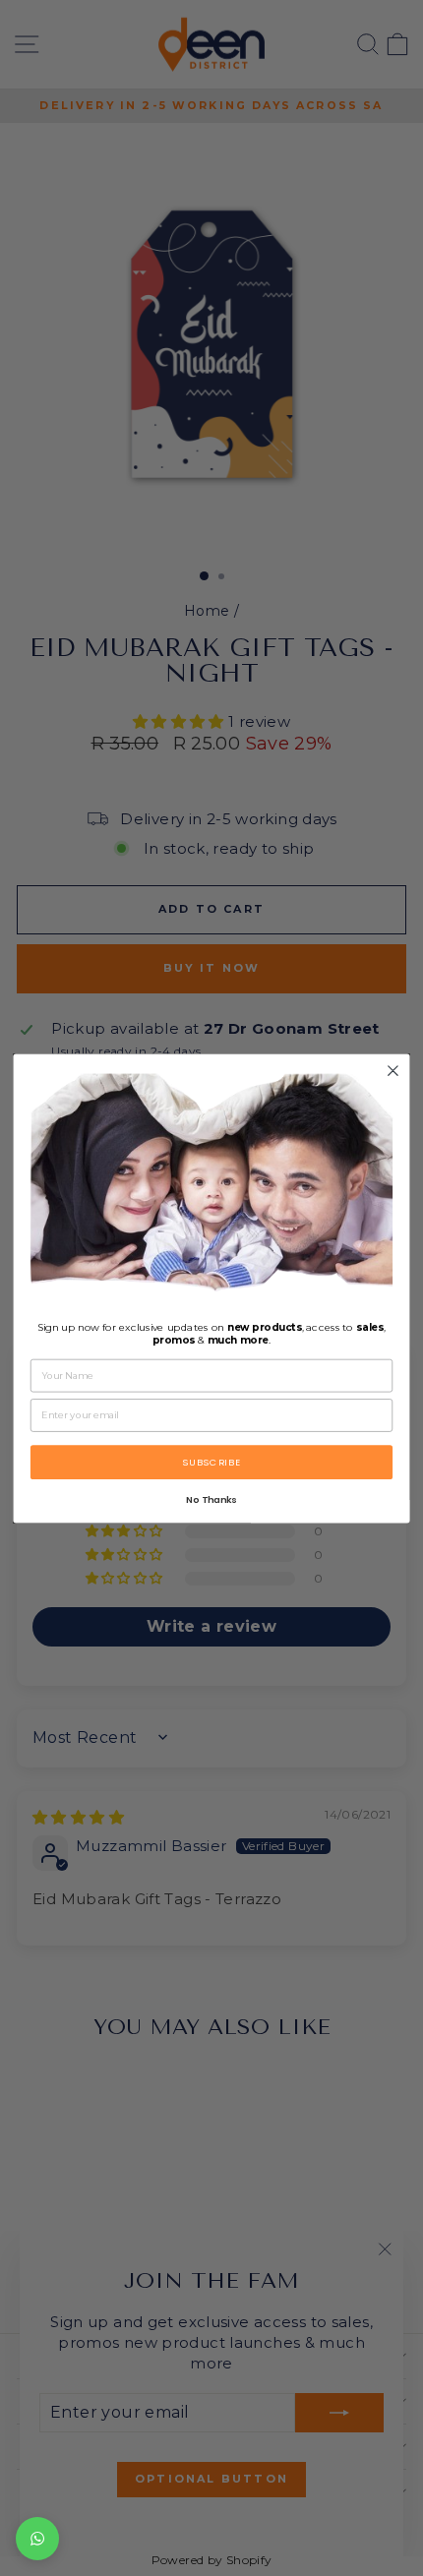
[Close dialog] (393, 1070)
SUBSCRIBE (211, 1461)
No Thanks (211, 1499)
